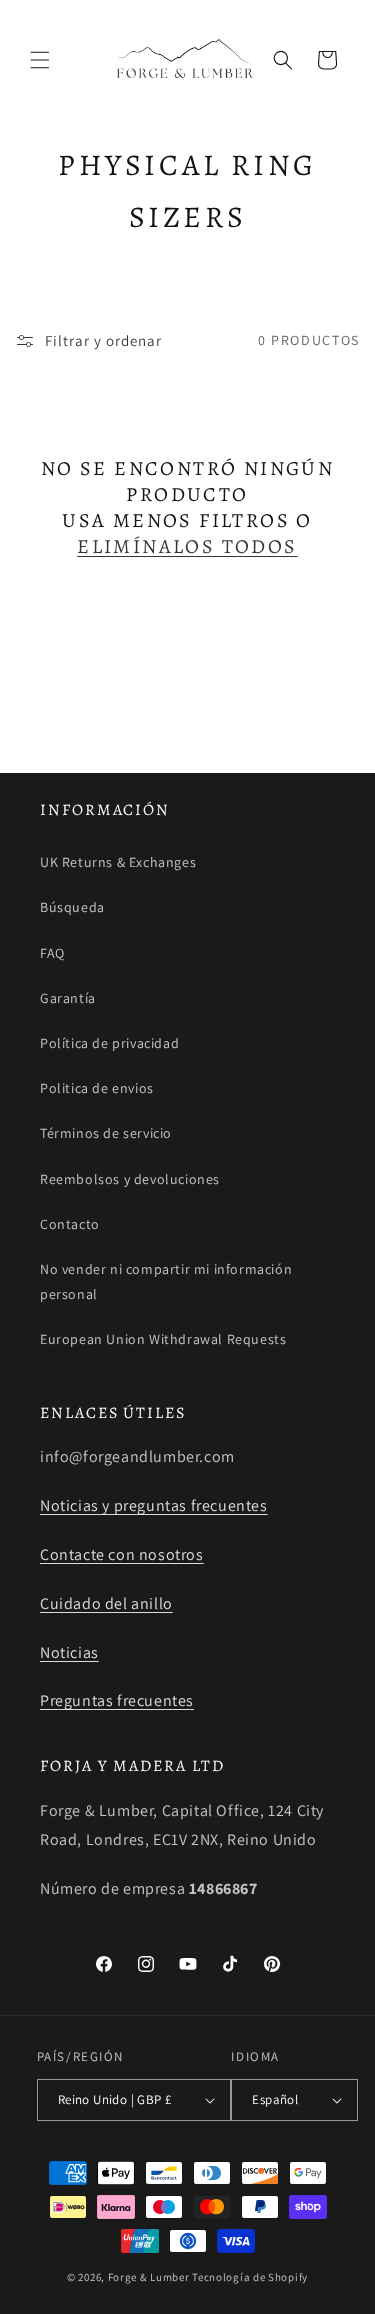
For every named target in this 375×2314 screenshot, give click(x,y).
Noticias (69, 1652)
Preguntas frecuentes (117, 1700)
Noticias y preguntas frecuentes (154, 1505)
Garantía (68, 998)
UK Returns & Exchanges (118, 862)
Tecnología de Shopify (250, 2277)
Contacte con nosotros (122, 1554)
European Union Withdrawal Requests (163, 1339)
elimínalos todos (187, 547)
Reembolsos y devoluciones (130, 1179)
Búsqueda (72, 907)
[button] (40, 60)
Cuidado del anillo (106, 1603)
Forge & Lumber (149, 2277)
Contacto (70, 1224)
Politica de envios (97, 1088)
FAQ (52, 953)
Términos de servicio (106, 1133)
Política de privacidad (109, 1043)
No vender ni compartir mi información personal (166, 1281)
